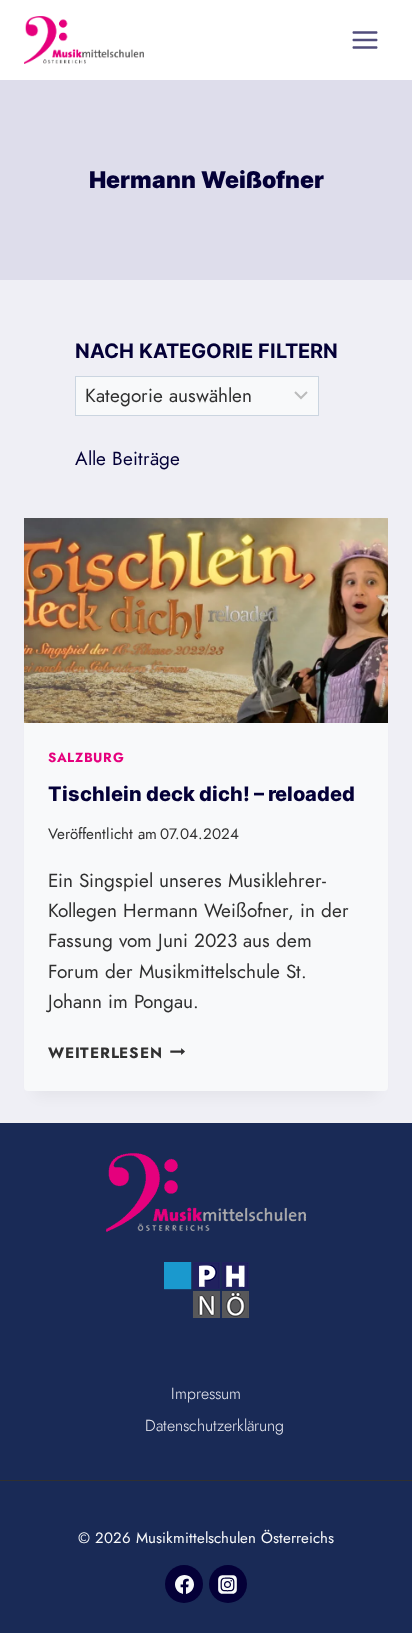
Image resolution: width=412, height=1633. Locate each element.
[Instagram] (228, 1584)
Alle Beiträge (127, 458)
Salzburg (86, 757)
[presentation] (206, 620)
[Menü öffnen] (364, 39)
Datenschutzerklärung (214, 1425)
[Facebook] (184, 1584)
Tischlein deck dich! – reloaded (201, 794)
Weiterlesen (116, 1053)
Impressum (206, 1393)
